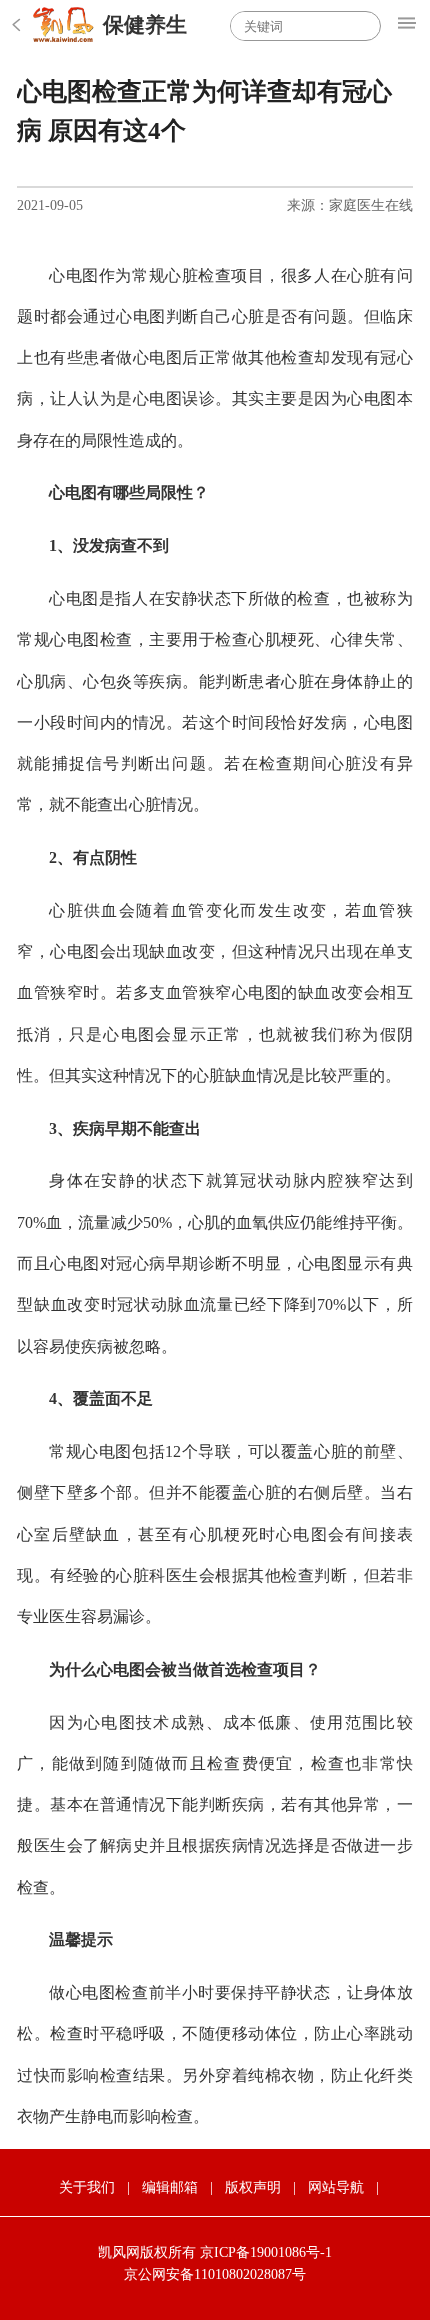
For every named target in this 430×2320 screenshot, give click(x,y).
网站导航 (336, 2187)
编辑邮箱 (170, 2187)
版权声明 (253, 2187)
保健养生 (145, 25)
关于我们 (87, 2187)
